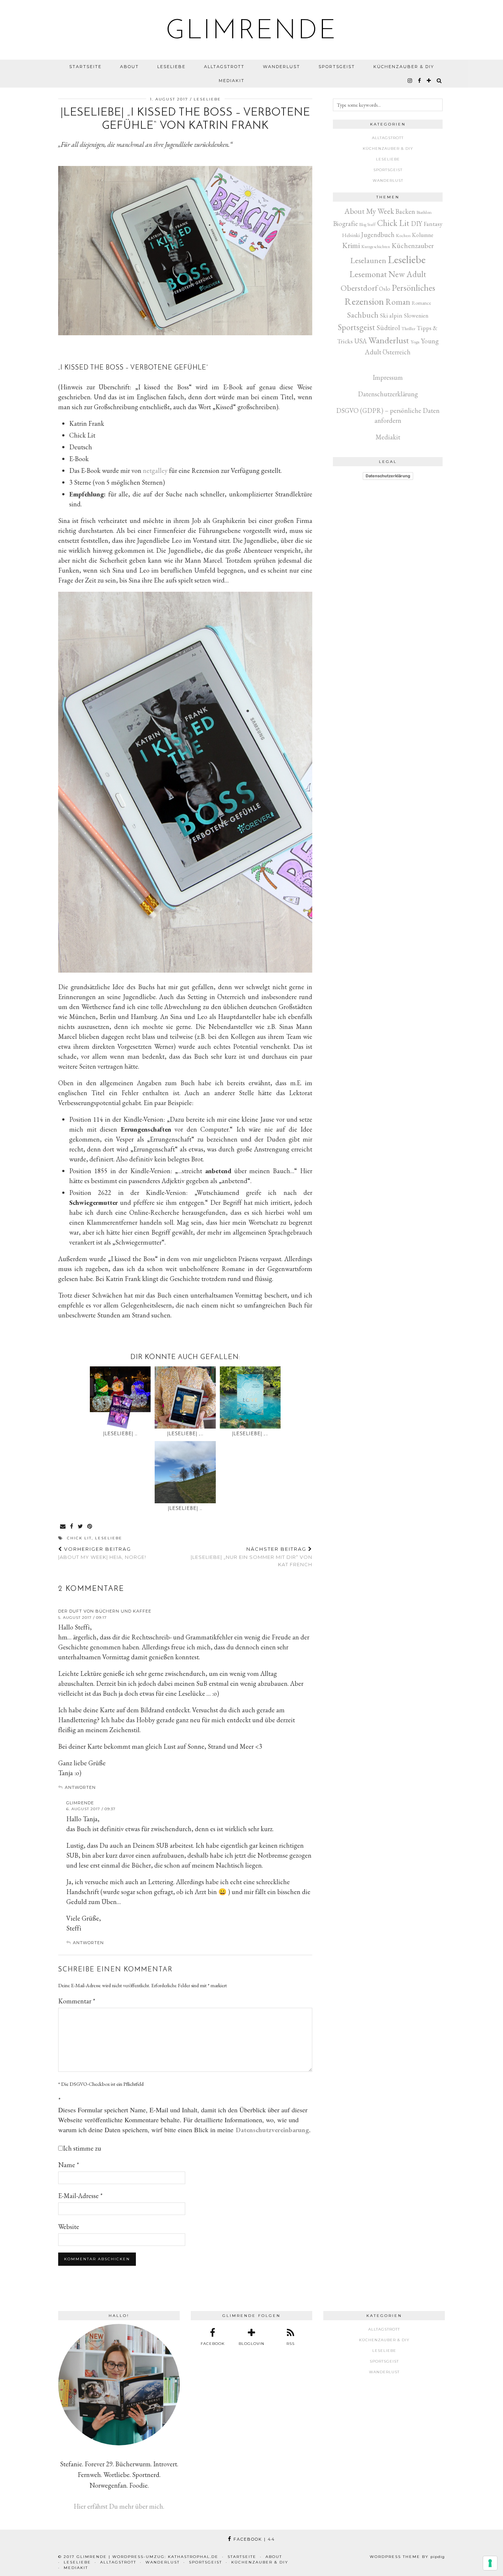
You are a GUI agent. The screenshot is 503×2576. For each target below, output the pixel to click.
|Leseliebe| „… (185, 1434)
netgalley (155, 470)
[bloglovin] (429, 81)
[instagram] (410, 81)
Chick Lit (79, 1538)
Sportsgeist (337, 67)
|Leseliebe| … (120, 1434)
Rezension (364, 301)
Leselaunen (368, 260)
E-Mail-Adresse (80, 2196)
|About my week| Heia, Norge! (102, 1553)
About (129, 67)
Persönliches (414, 287)
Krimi (351, 245)
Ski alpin (391, 315)
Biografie (346, 224)
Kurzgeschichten (376, 247)
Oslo (385, 289)
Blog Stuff (367, 224)
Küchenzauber (413, 245)
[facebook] (420, 81)
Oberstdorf (359, 288)
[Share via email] (63, 1527)
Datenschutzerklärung (388, 394)
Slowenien (416, 316)
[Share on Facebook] (72, 1527)
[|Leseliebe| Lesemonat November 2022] (120, 1397)
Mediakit (232, 81)
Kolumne (423, 235)
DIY (416, 224)
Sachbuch (363, 315)
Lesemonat (368, 274)
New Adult (407, 274)
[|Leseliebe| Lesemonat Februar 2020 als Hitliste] (185, 1472)
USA (360, 341)
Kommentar (77, 2001)
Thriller (408, 328)
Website (69, 2227)
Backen (405, 211)
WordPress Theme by (407, 2557)
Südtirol (388, 328)
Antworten (80, 1787)
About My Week (369, 211)
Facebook (253, 2539)
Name (69, 2165)
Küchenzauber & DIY (404, 67)
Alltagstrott (224, 67)
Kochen (403, 235)
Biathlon (424, 212)
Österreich (397, 352)
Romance (421, 303)
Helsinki (351, 235)
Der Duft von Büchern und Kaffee (105, 1611)
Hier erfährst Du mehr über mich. (119, 2506)
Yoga (415, 342)
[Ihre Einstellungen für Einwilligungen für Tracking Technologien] (490, 2563)
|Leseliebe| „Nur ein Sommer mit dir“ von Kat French (251, 1557)
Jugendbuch (378, 235)
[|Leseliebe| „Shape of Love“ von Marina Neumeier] (250, 1397)
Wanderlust (282, 67)
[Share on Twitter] (81, 1527)
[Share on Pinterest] (90, 1527)
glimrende (252, 32)
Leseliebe (171, 67)
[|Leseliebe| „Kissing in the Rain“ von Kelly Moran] (185, 1397)
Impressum (388, 377)
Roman (398, 302)
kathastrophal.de (193, 2557)
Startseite (85, 67)
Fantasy (433, 224)
